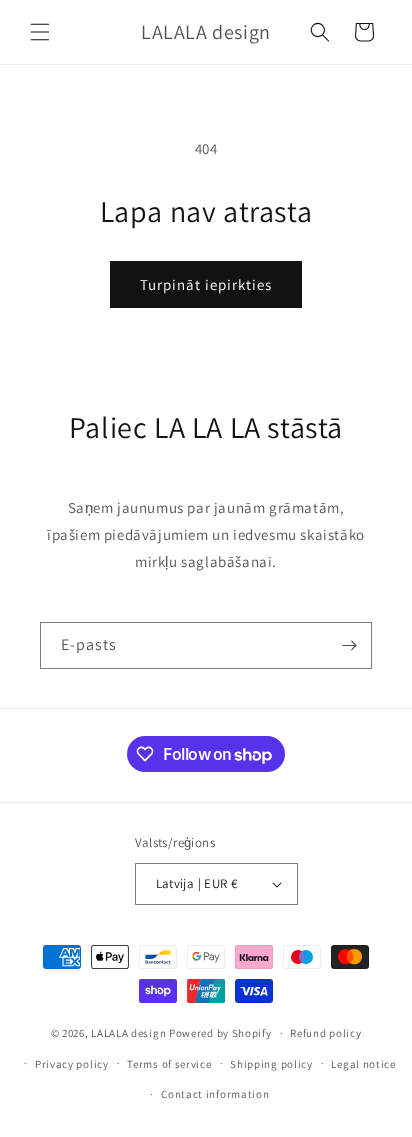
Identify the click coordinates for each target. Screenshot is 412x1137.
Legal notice (363, 1064)
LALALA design (128, 1033)
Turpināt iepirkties (206, 284)
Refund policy (325, 1033)
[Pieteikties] (349, 645)
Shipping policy (271, 1064)
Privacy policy (72, 1064)
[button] (40, 32)
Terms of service (169, 1064)
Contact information (215, 1094)
